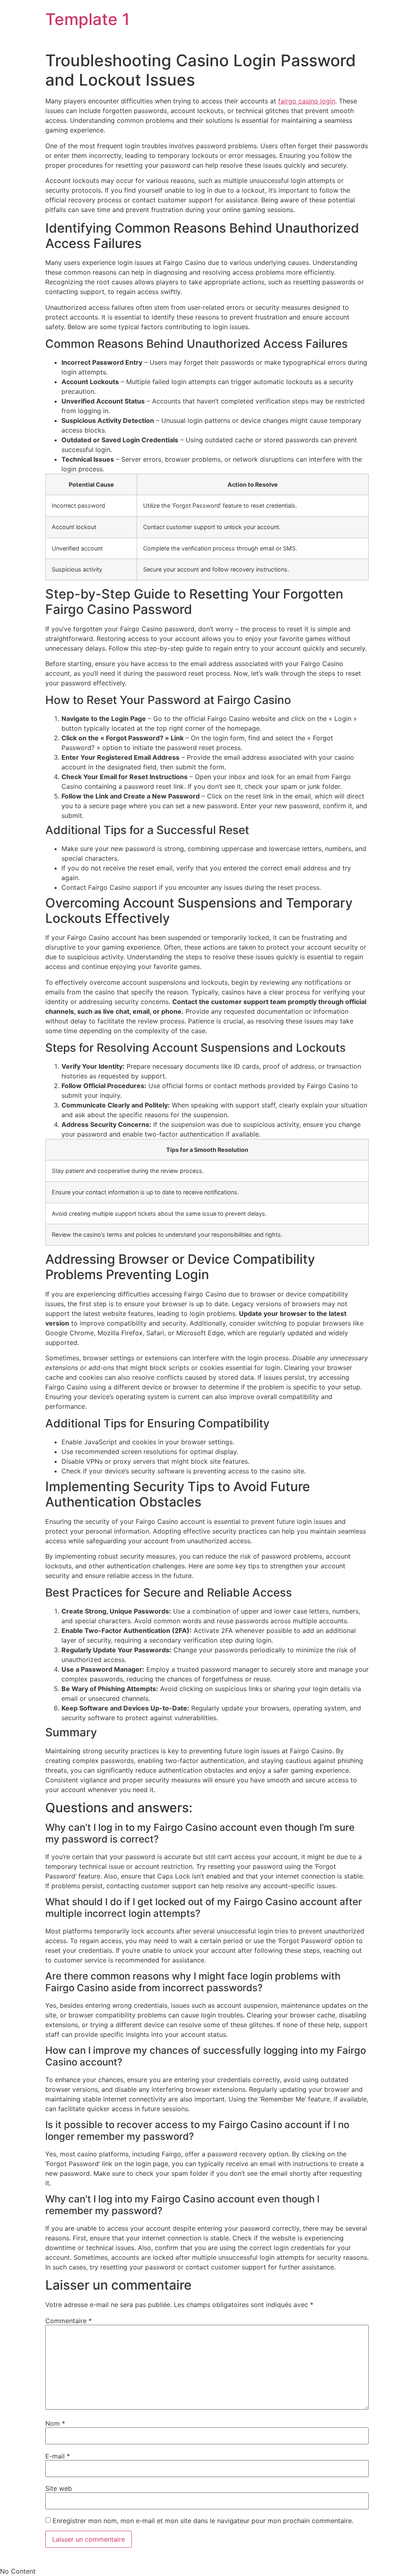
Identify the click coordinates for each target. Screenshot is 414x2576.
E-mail (58, 2456)
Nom (55, 2423)
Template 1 (88, 19)
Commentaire (69, 2321)
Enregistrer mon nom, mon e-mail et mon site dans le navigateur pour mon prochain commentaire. (203, 2521)
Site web (59, 2488)
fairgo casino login (307, 101)
